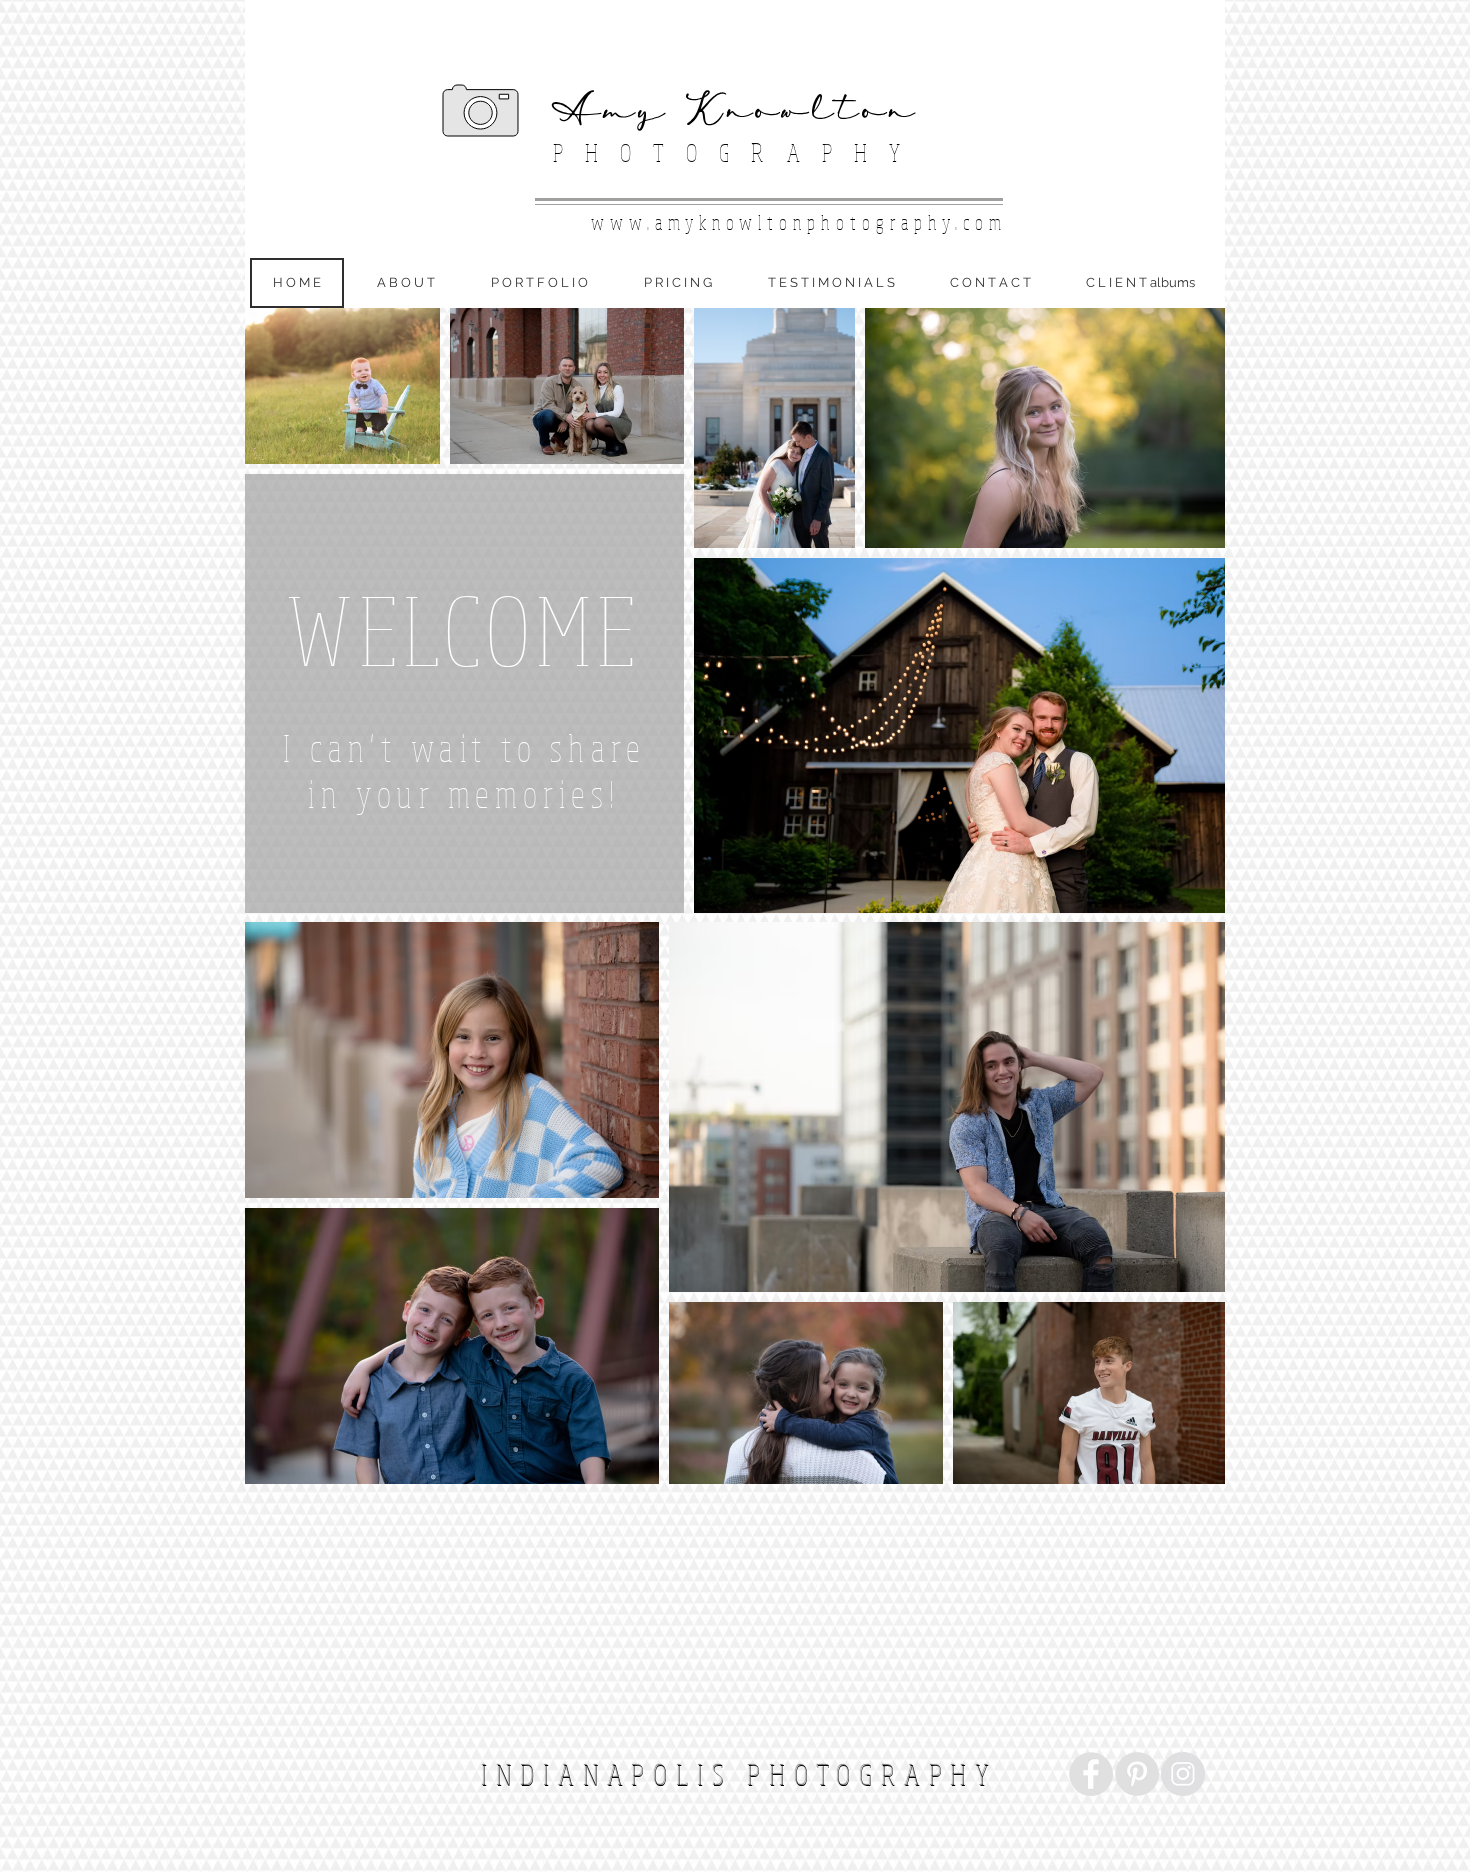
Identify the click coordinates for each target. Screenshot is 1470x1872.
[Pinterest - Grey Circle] (1137, 1774)
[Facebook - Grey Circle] (1091, 1774)
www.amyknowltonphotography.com (799, 222)
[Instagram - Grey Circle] (1183, 1774)
